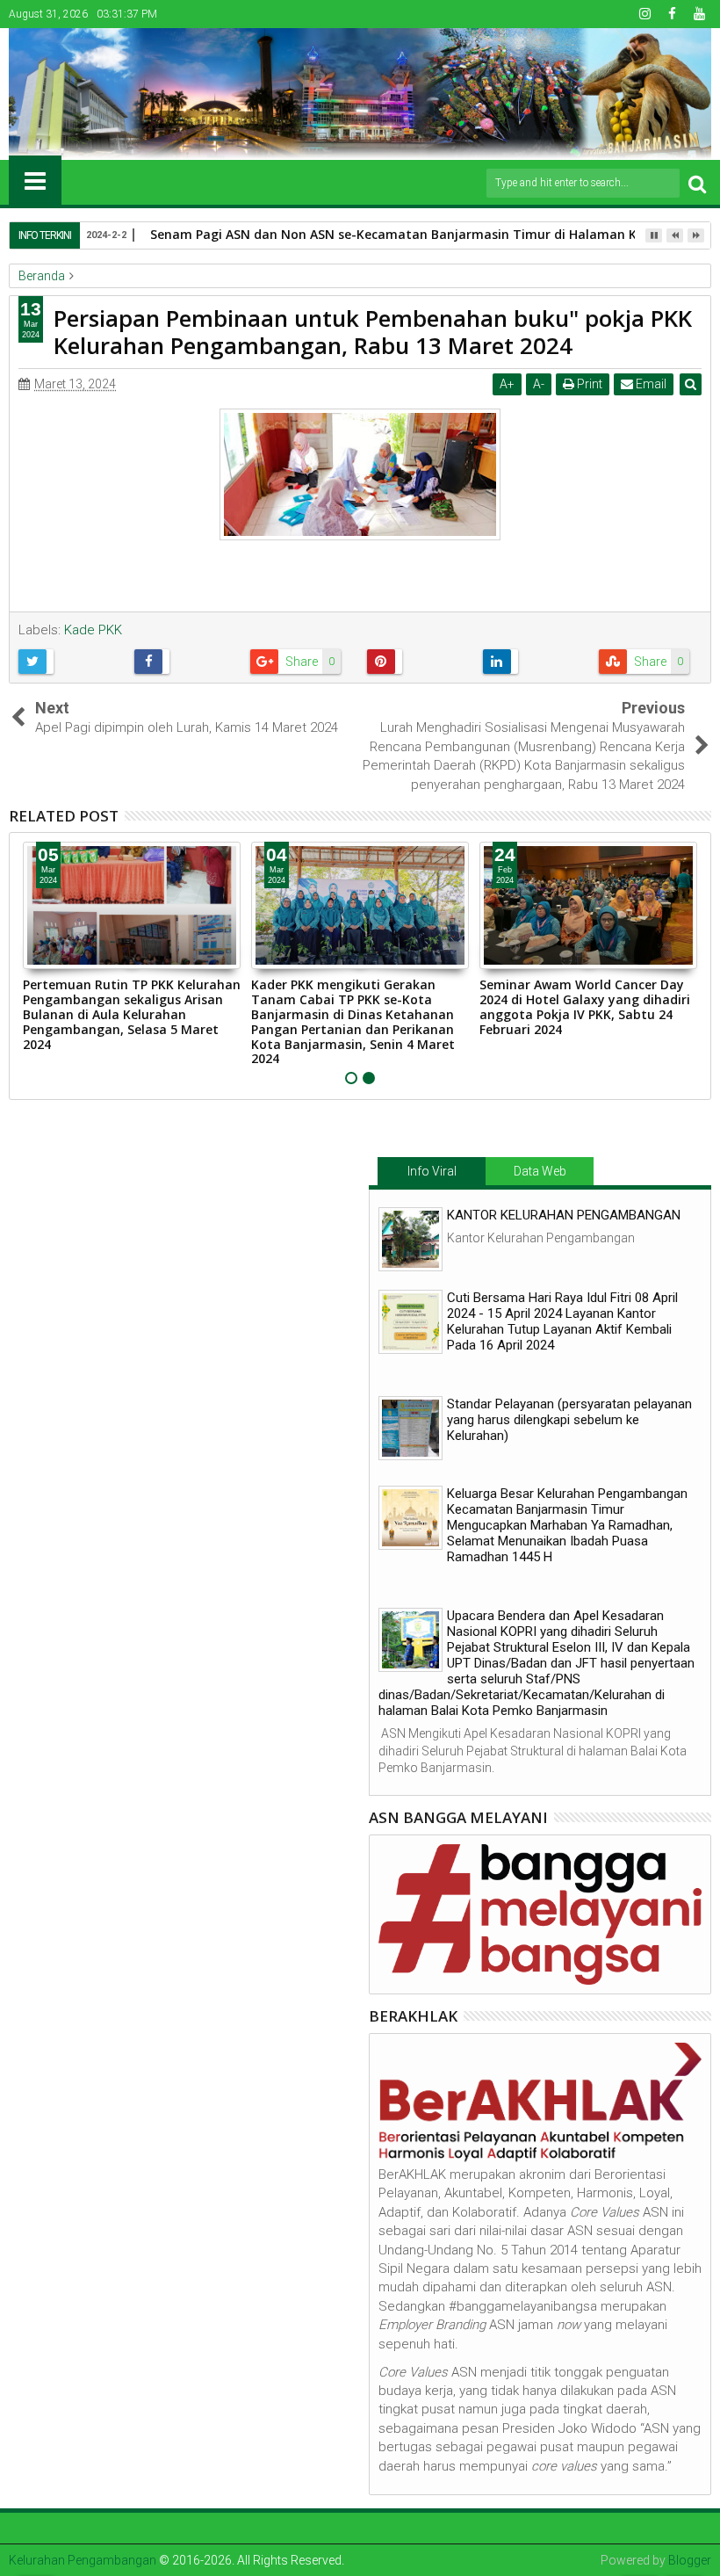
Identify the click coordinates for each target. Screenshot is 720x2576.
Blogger (690, 2560)
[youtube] (699, 14)
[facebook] (672, 14)
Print (588, 384)
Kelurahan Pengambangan (83, 2560)
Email (650, 384)
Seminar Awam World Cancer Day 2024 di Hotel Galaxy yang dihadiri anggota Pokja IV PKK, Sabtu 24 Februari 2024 (585, 1006)
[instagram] (644, 14)
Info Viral (432, 1171)
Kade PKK (93, 630)
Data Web (540, 1171)
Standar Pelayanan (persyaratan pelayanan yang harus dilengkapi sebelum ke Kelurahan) (569, 1420)
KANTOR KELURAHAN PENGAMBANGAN (564, 1215)
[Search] (697, 183)
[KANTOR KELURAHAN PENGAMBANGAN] (410, 1239)
